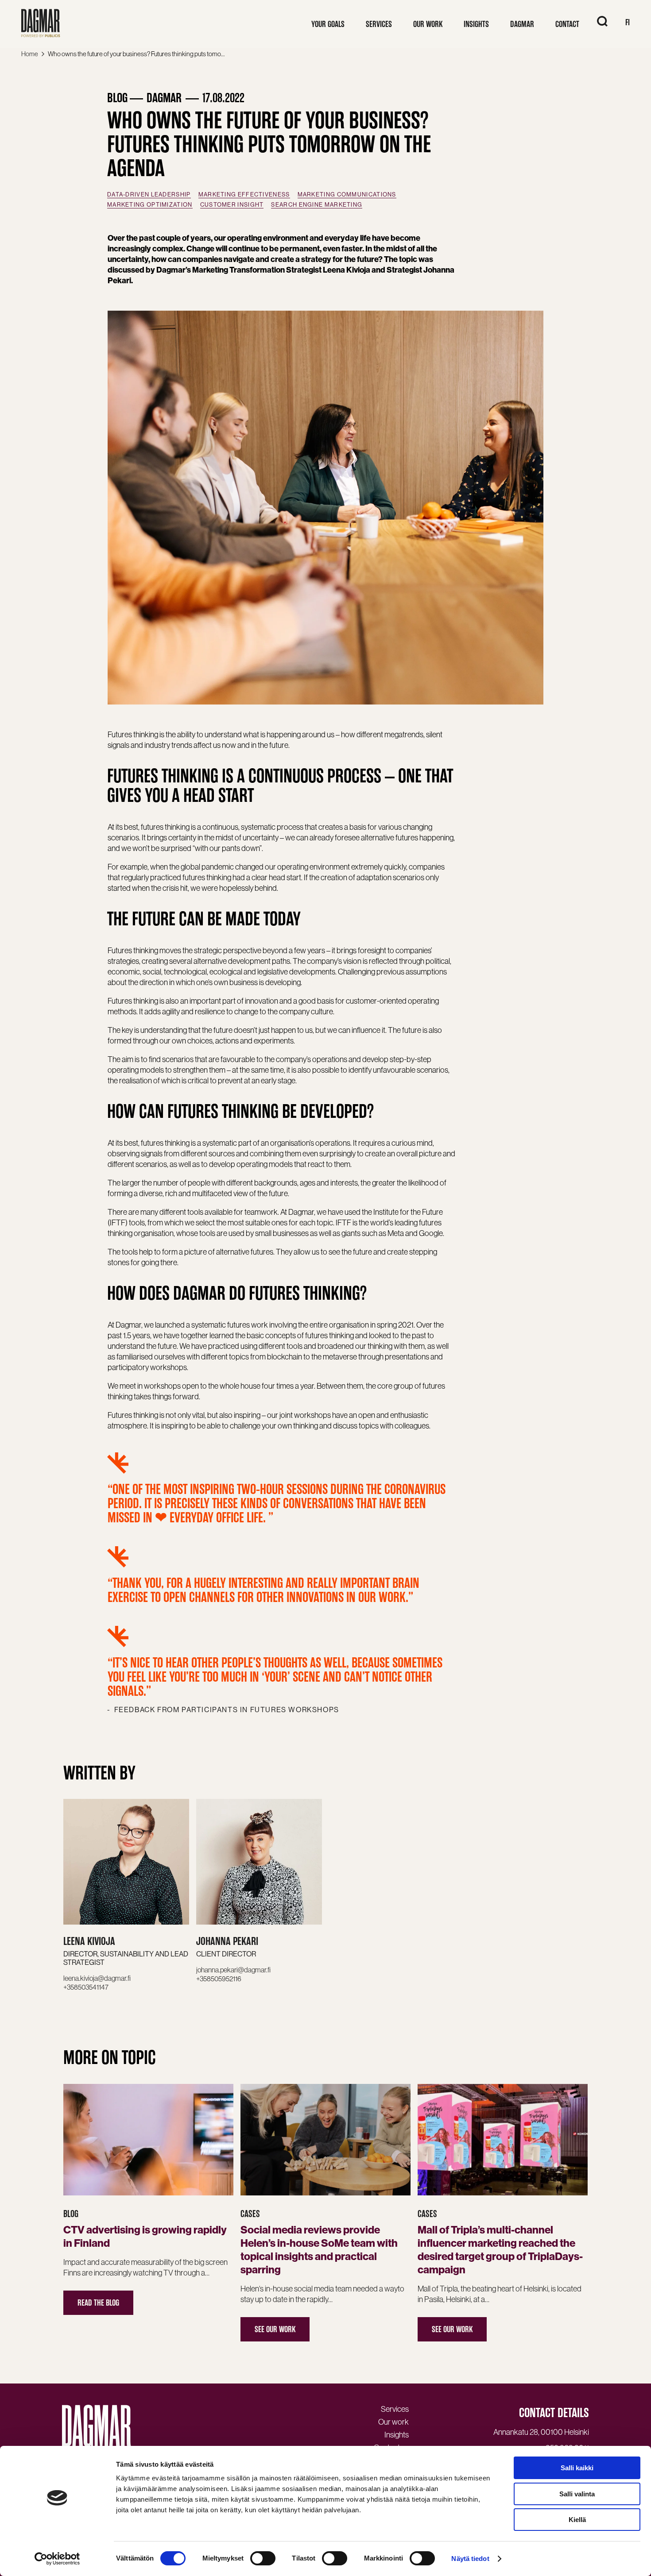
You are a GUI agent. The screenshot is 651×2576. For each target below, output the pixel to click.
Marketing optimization (150, 205)
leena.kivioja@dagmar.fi (97, 1978)
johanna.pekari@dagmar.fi (233, 1970)
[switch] (263, 2558)
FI (628, 22)
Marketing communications (347, 194)
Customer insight (232, 205)
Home (30, 54)
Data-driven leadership (149, 194)
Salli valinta (577, 2494)
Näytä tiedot (470, 2559)
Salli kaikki (577, 2468)
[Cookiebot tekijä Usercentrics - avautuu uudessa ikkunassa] (57, 2559)
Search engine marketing (317, 205)
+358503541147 (86, 1987)
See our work (275, 2329)
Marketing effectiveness (244, 194)
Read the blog (98, 2303)
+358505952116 (219, 1979)
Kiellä (577, 2520)
